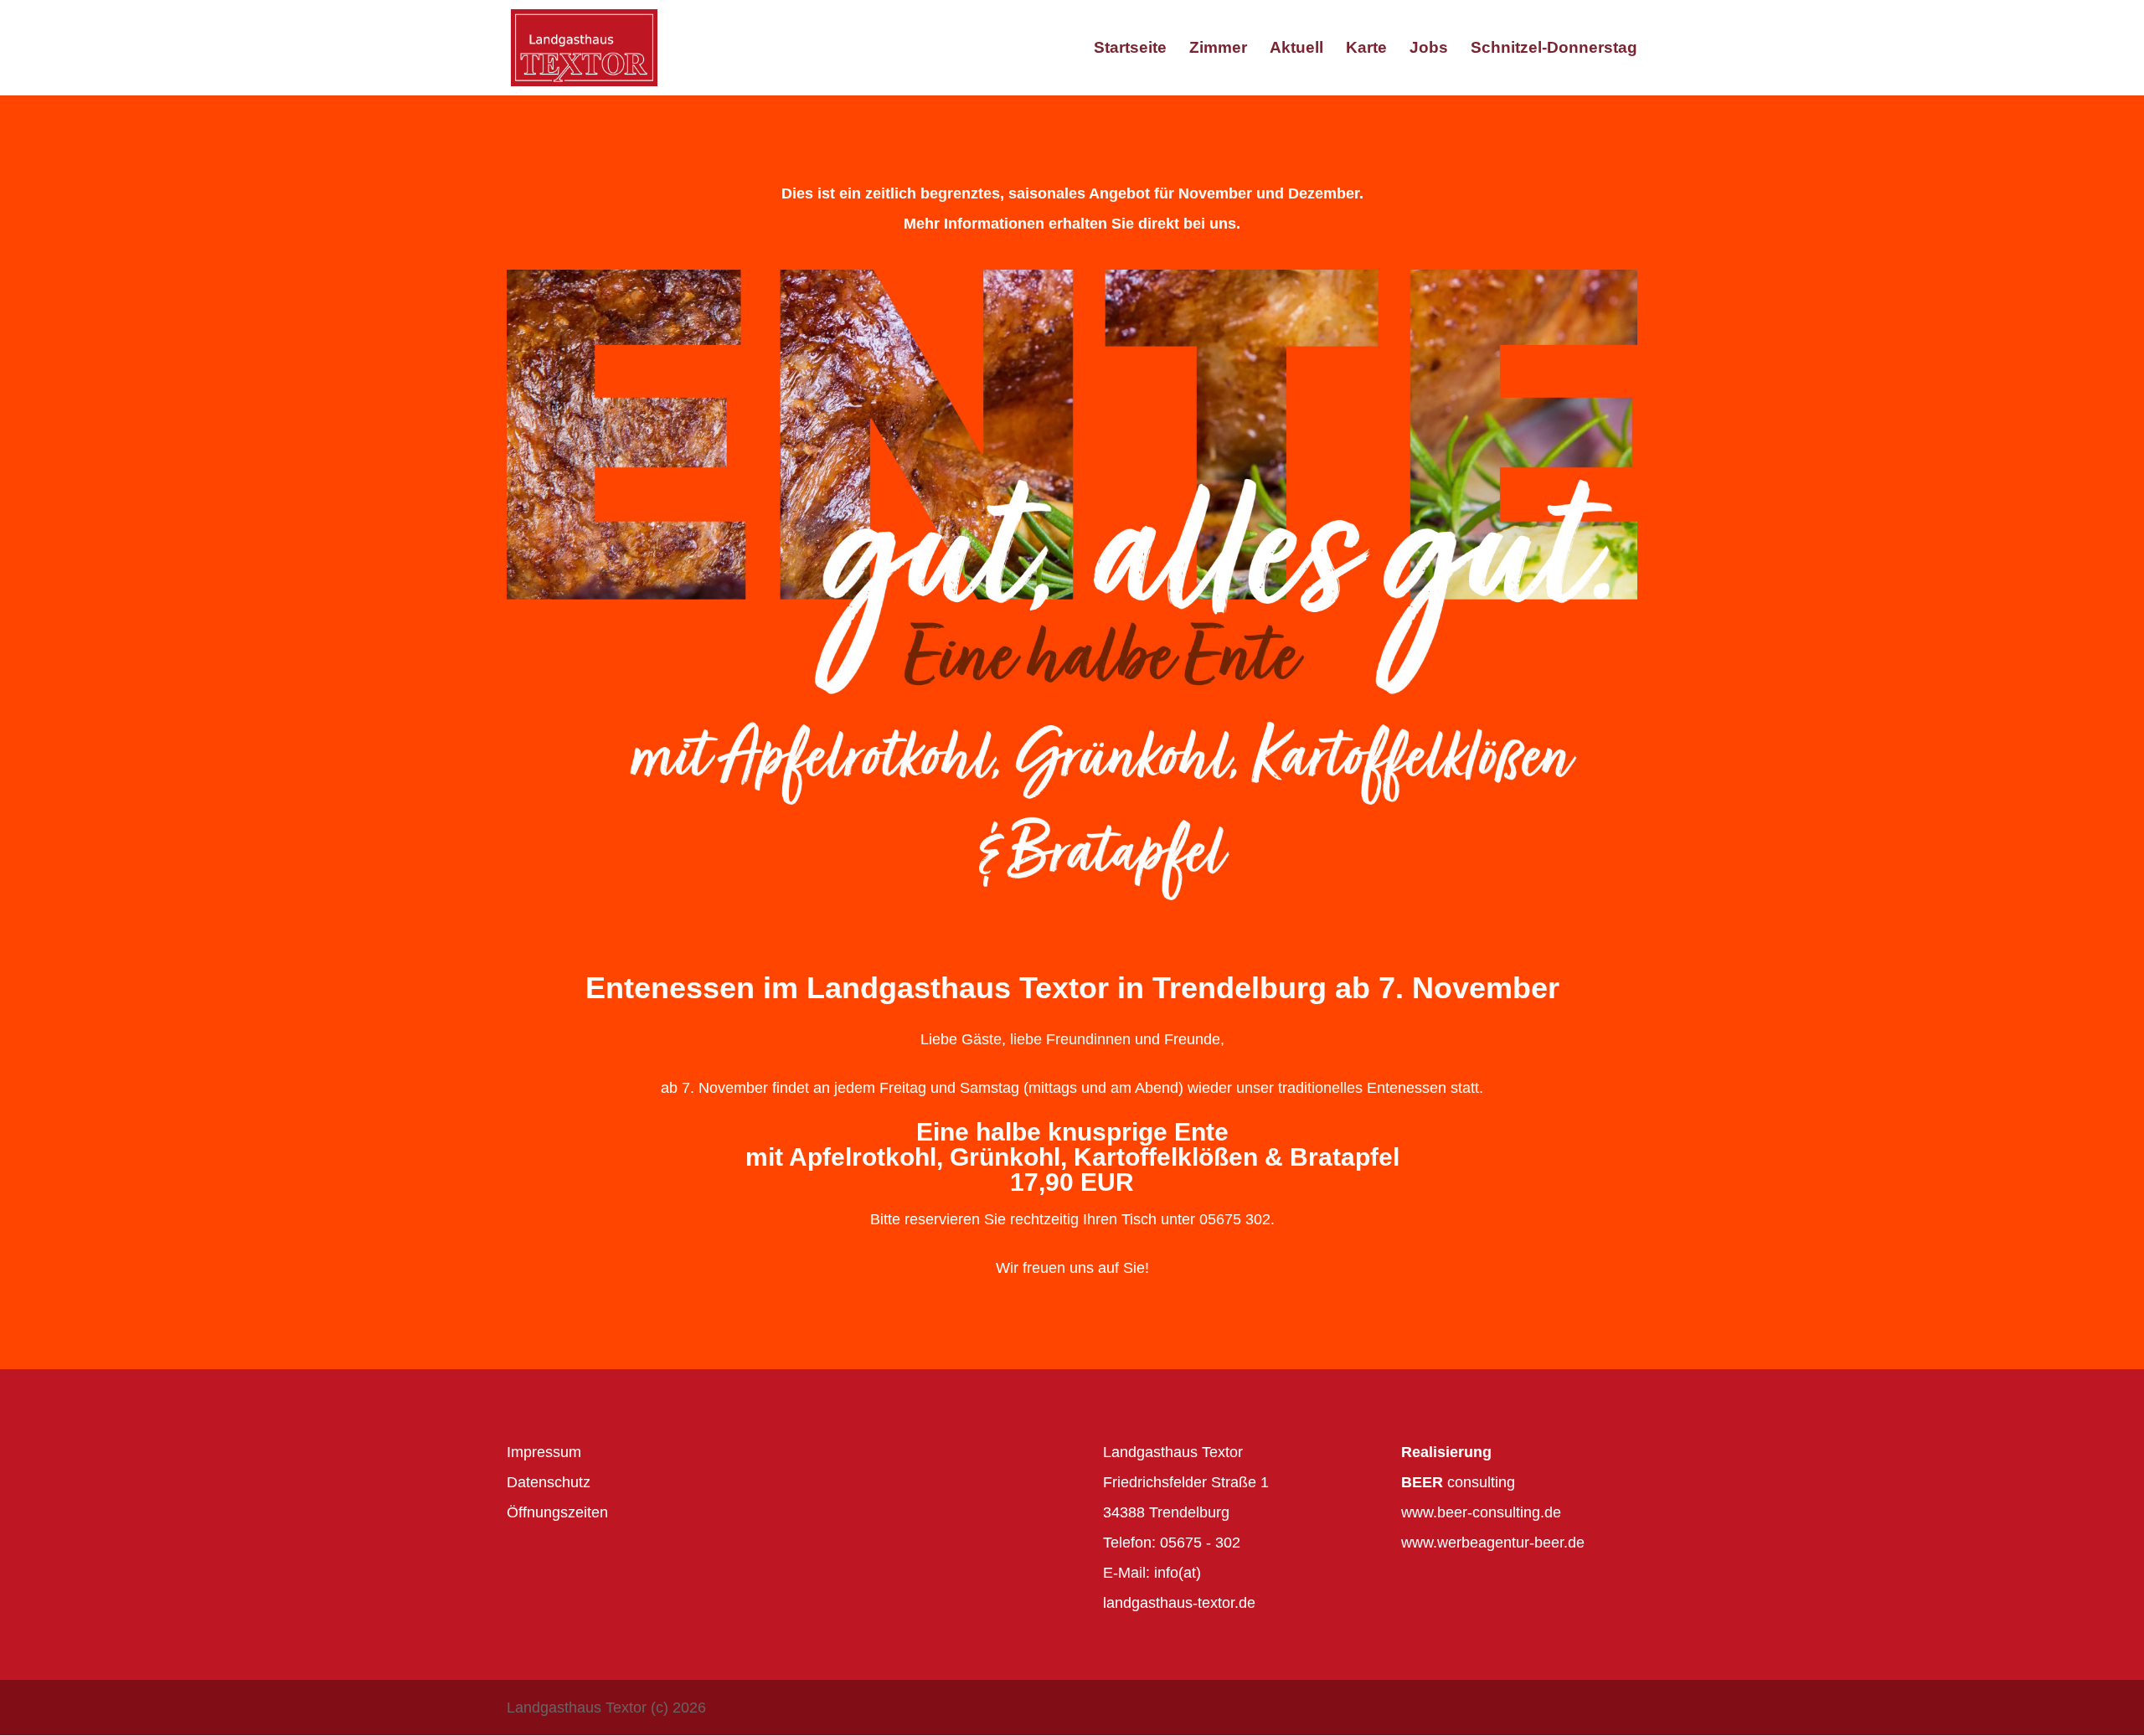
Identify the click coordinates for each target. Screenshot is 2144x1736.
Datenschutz (549, 1482)
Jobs (1429, 49)
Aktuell (1296, 49)
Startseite (1130, 49)
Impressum (544, 1452)
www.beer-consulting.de (1481, 1512)
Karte (1366, 49)
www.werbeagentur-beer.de (1493, 1543)
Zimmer (1218, 49)
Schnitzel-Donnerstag (1554, 49)
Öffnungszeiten (557, 1512)
